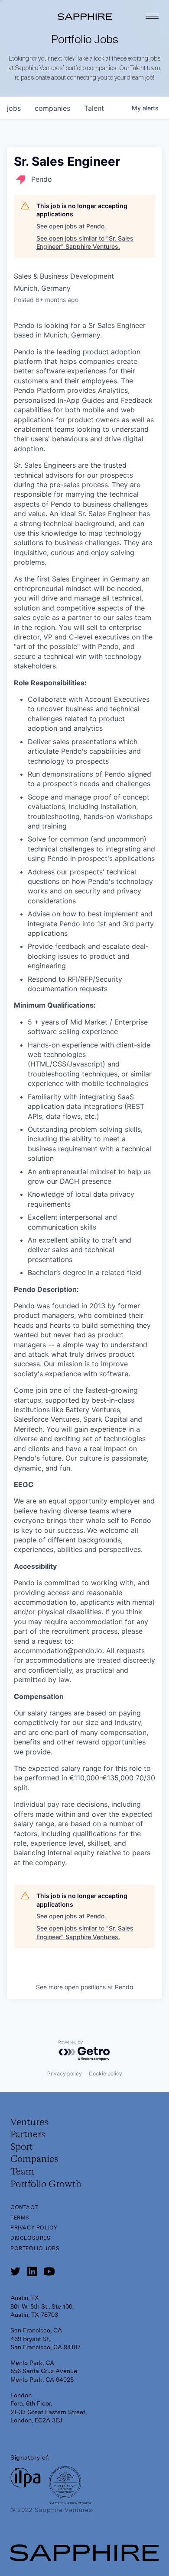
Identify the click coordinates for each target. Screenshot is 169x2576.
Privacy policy (65, 2073)
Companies (34, 2159)
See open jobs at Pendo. (71, 226)
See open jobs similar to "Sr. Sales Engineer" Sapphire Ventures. (85, 243)
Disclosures (31, 2238)
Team (22, 2172)
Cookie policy (106, 2073)
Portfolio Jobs (35, 2248)
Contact (24, 2207)
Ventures (29, 2123)
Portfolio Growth (46, 2184)
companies (52, 108)
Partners (28, 2135)
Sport (22, 2147)
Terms (20, 2218)
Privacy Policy (34, 2228)
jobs (14, 108)
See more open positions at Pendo (84, 1987)
